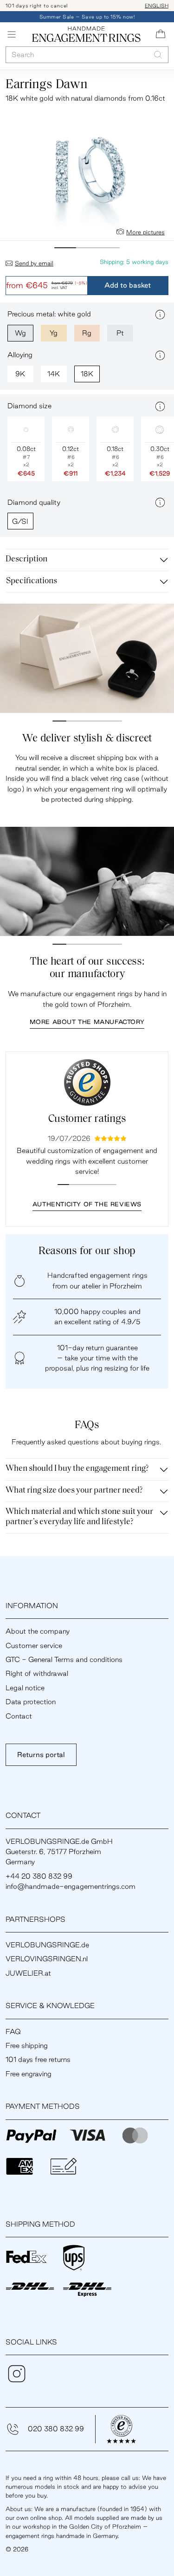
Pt (120, 333)
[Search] (158, 55)
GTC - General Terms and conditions (64, 1659)
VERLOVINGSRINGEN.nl (47, 1959)
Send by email (34, 263)
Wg (20, 333)
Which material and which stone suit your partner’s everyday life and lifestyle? (79, 1517)
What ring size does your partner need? (74, 1491)
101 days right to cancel (37, 6)
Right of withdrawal (37, 1673)
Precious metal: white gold (49, 314)
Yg (54, 333)
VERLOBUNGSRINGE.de (47, 1945)
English (157, 6)
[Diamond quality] (160, 502)
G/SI (20, 521)
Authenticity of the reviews (87, 1204)
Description (26, 560)
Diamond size (29, 406)
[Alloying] (160, 355)
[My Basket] (161, 34)
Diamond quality (34, 502)
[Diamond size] (160, 406)
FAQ (13, 2032)
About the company (38, 1631)
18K (87, 374)
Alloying (20, 355)
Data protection (31, 1702)
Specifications (32, 581)
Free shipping (27, 2045)
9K (20, 374)
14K (54, 374)
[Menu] (12, 34)
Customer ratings (87, 1119)
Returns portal (41, 1755)
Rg (87, 333)
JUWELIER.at (28, 1973)
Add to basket (128, 285)
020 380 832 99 (56, 2429)
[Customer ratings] (87, 1082)
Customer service (34, 1645)
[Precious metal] (160, 315)
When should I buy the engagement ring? (77, 1469)
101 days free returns (38, 2059)
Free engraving (29, 2074)
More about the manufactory (87, 1022)
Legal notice (25, 1688)
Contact (19, 1716)
